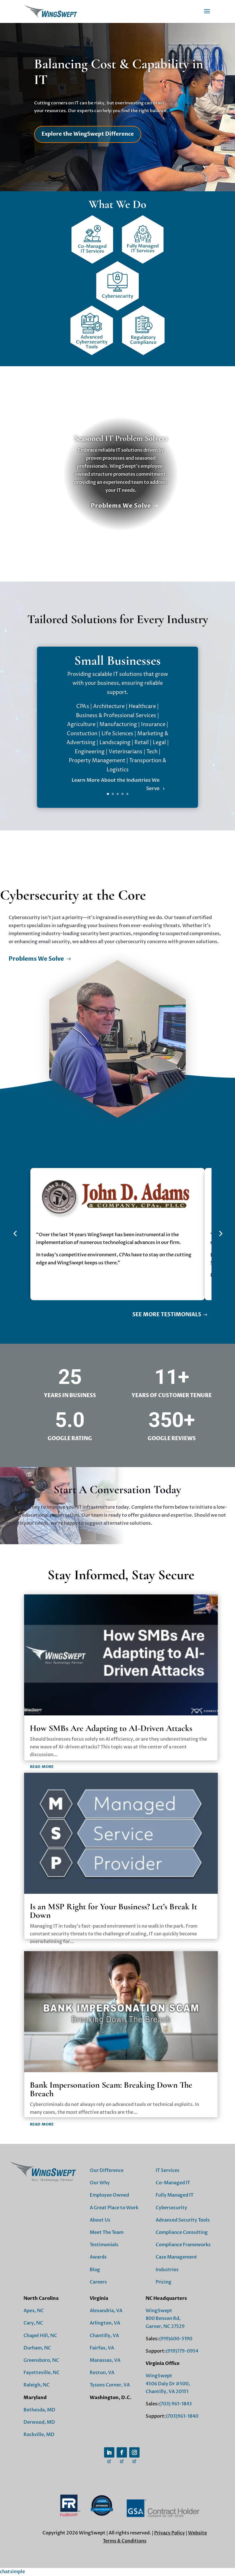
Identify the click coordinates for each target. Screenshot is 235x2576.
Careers (98, 2282)
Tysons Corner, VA (110, 2385)
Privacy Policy (170, 2533)
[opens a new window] (109, 2452)
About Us (100, 2220)
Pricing (163, 2282)
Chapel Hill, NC (40, 2336)
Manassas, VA (105, 2360)
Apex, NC (34, 2311)
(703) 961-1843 (175, 2404)
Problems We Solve (121, 506)
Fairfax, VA (102, 2348)
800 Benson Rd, (163, 2318)
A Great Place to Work (114, 2208)
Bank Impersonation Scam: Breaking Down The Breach (111, 2089)
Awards (98, 2257)
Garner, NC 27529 (165, 2327)
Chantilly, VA (104, 2336)
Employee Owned (109, 2195)
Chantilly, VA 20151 (167, 2392)
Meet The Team (107, 2232)
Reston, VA (102, 2373)
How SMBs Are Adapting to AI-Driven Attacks (111, 1728)
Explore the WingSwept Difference (88, 134)
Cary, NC (33, 2323)
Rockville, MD (39, 2435)
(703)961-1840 (182, 2416)
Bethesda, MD (39, 2410)
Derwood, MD (39, 2422)
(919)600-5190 (176, 2339)
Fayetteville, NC (42, 2373)
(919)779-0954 (182, 2351)
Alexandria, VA (106, 2311)
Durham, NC (37, 2348)
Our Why (100, 2183)
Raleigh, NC (37, 2385)
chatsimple (12, 2572)
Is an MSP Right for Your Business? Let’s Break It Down (113, 1911)
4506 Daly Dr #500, (168, 2384)
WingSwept (159, 2311)
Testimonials (104, 2245)
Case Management (176, 2257)
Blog (95, 2270)
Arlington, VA (105, 2323)
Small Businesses (117, 660)
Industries (167, 2270)
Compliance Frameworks (183, 2245)
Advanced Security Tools (183, 2220)
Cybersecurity (171, 2208)
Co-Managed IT (173, 2183)
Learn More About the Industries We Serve (116, 784)
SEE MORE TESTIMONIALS (167, 1315)
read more (42, 1766)
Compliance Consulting (182, 2232)
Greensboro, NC (41, 2360)
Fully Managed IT (175, 2195)
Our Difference (107, 2171)
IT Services (168, 2171)
